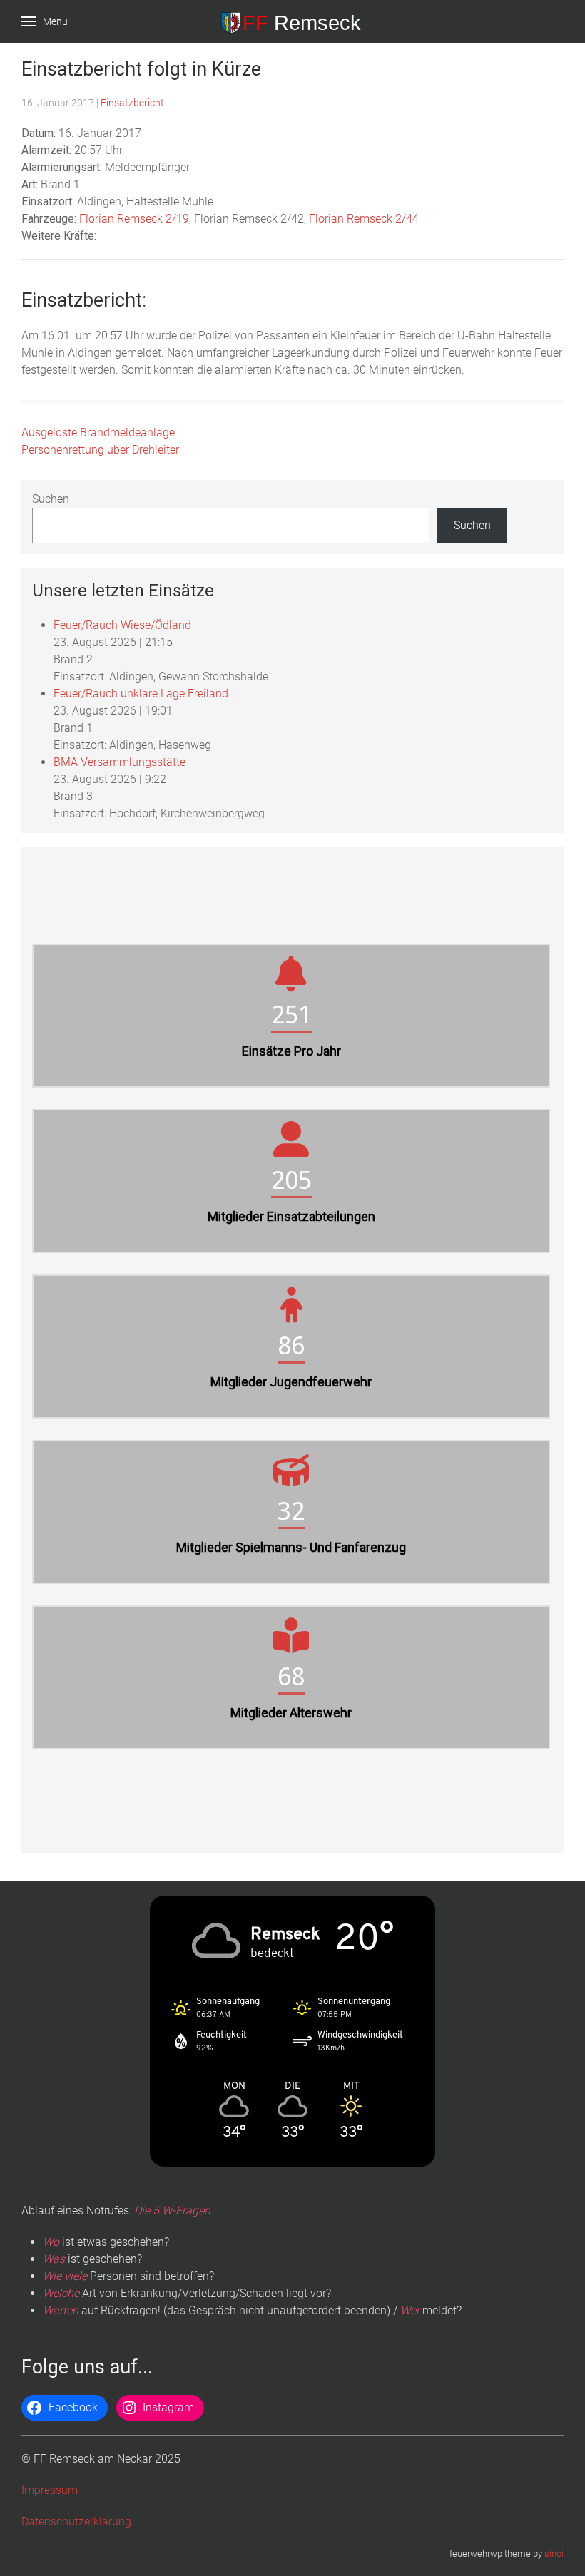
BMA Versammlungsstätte (119, 762)
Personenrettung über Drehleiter (100, 450)
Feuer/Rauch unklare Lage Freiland (141, 694)
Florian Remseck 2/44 (364, 219)
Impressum (50, 2490)
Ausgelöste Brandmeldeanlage (98, 433)
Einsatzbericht (132, 103)
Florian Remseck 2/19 (134, 219)
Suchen (51, 499)
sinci (554, 2554)
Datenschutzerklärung (76, 2521)
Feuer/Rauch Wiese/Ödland (122, 625)
